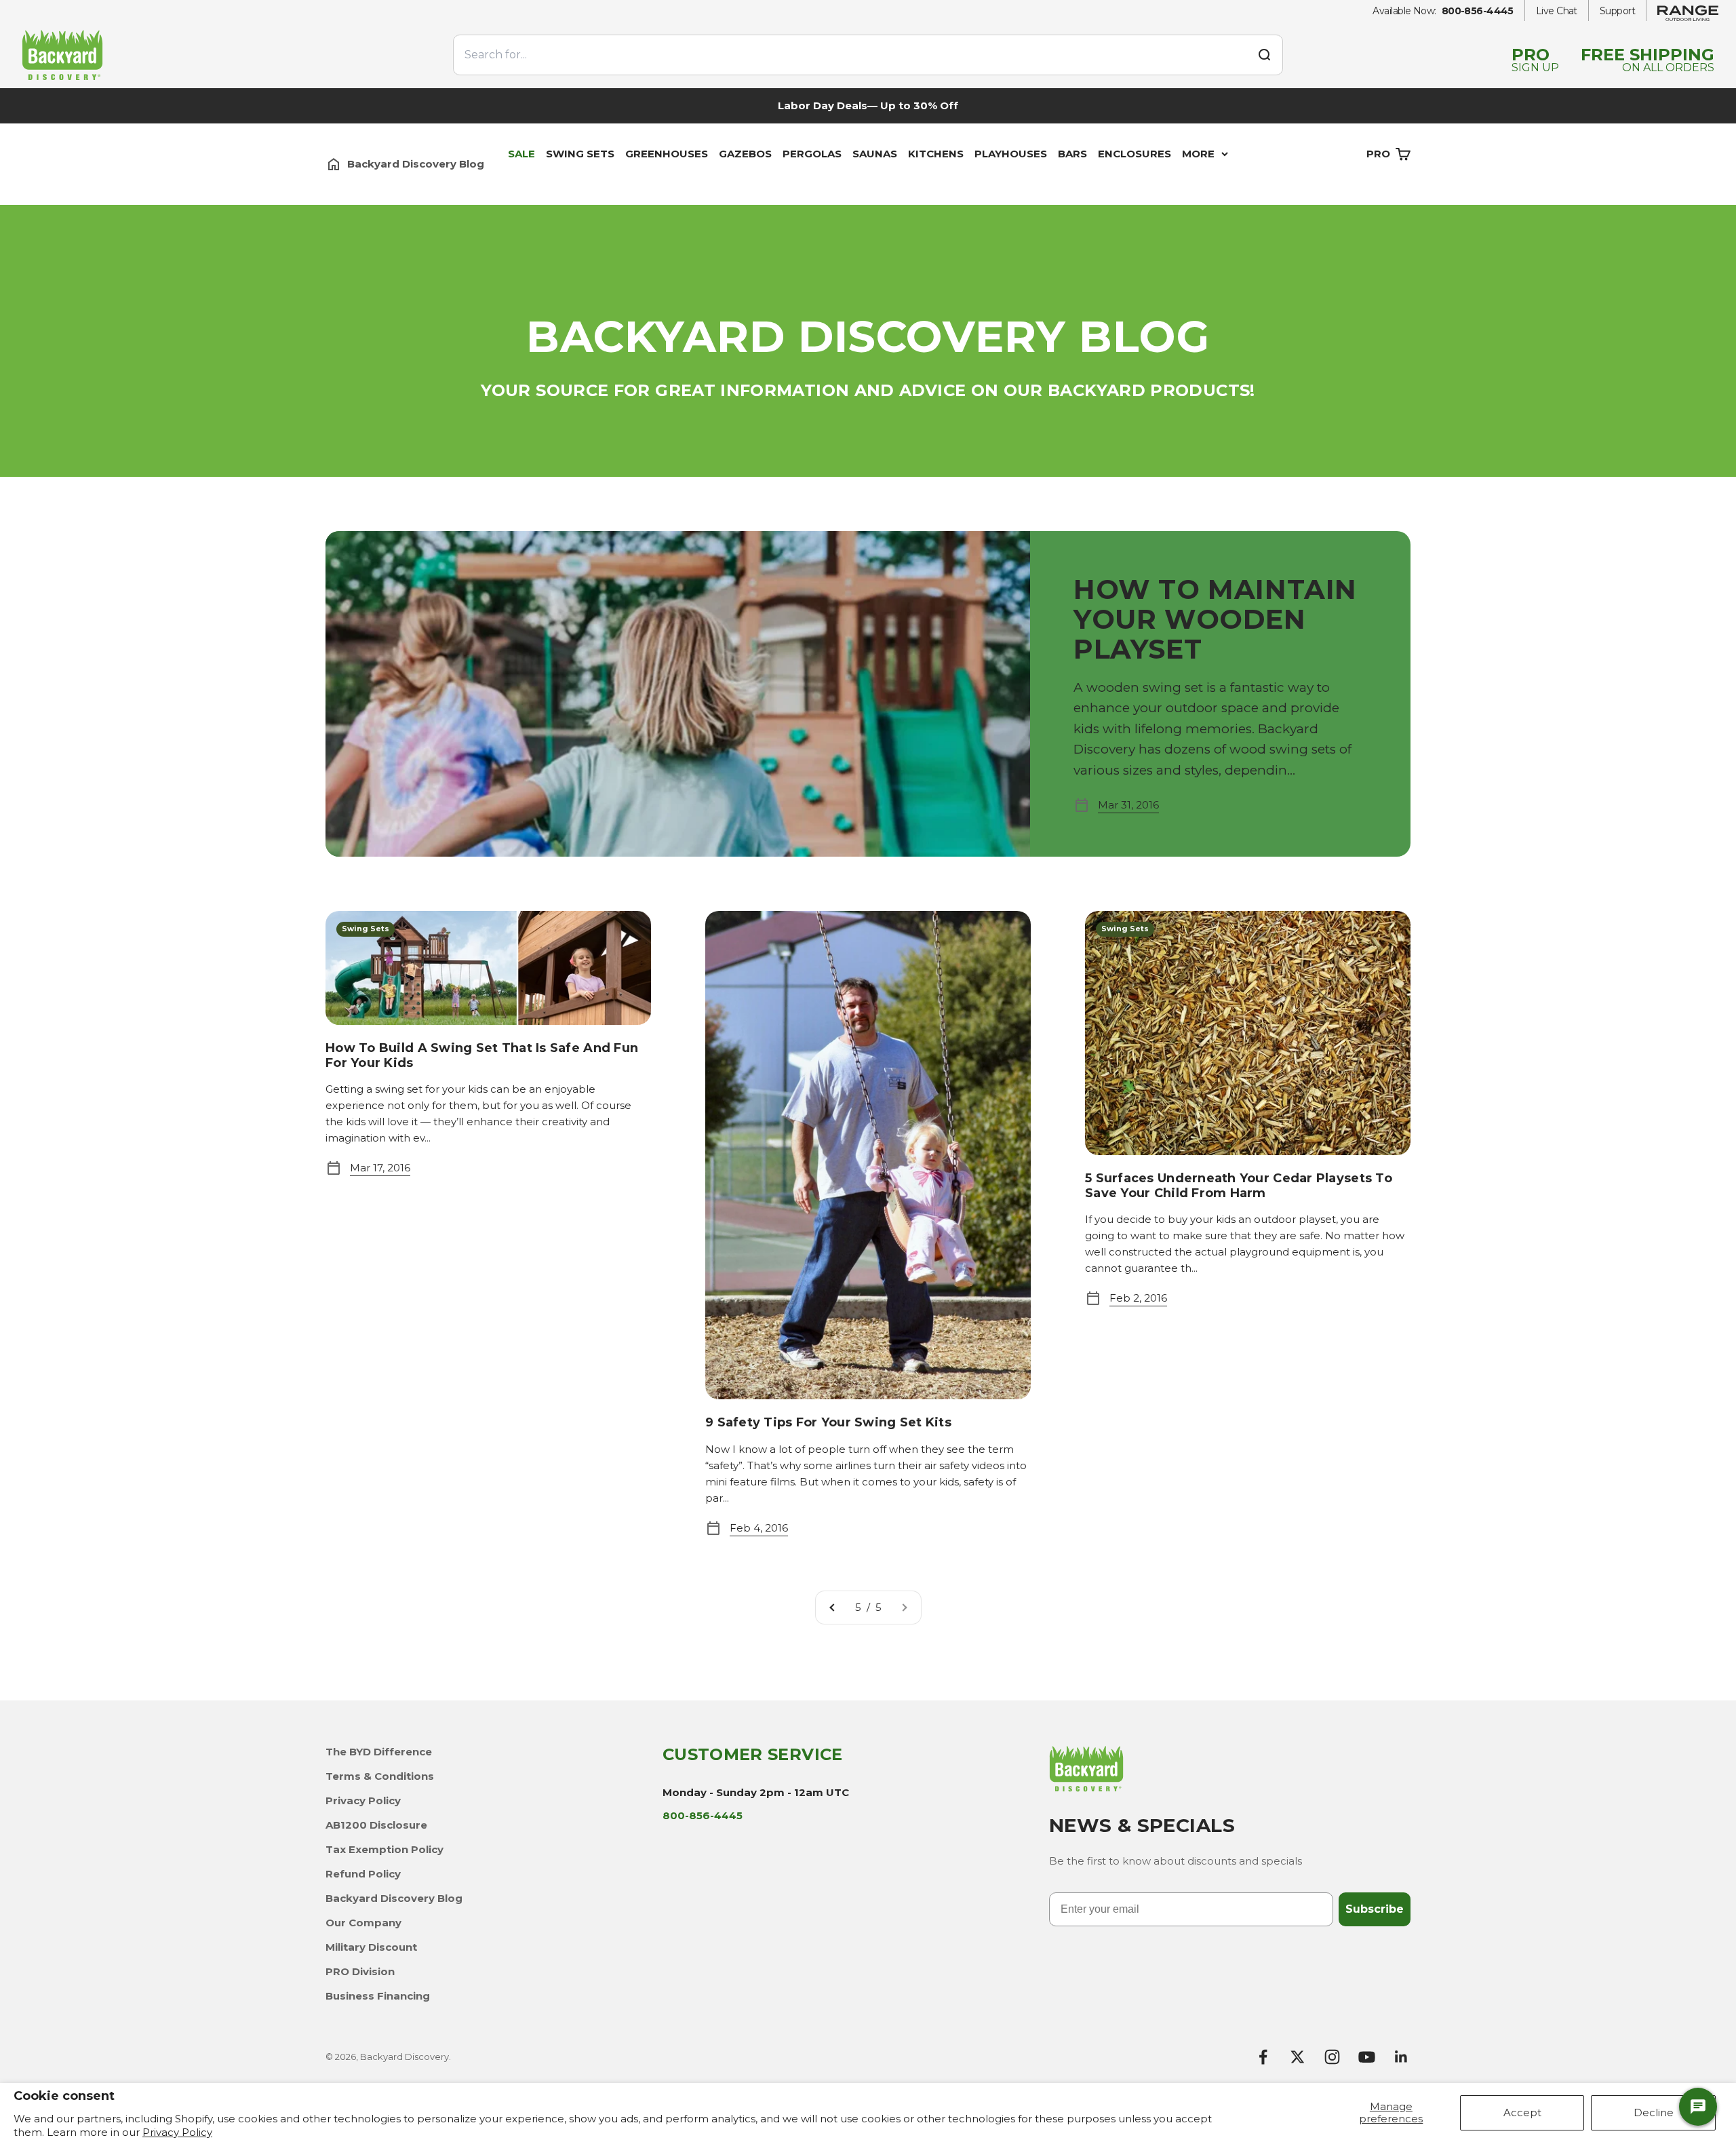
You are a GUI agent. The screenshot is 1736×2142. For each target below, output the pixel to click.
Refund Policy (363, 1874)
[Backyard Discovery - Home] (229, 55)
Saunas (875, 154)
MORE (1198, 154)
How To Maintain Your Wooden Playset (1215, 619)
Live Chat (1557, 11)
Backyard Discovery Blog (394, 1898)
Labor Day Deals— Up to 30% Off (868, 105)
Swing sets (580, 154)
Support (1617, 11)
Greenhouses (667, 154)
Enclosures (1135, 154)
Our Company (363, 1923)
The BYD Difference (379, 1752)
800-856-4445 (1478, 11)
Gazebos (745, 154)
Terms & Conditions (380, 1776)
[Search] (1264, 55)
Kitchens (936, 154)
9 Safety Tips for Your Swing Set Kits (828, 1422)
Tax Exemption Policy (384, 1849)
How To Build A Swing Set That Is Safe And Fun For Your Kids (482, 1055)
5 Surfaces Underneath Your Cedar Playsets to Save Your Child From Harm (1239, 1186)
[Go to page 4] (833, 1608)
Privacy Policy (177, 2132)
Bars (1072, 154)
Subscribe (1375, 1909)
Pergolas (812, 154)
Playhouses (1011, 154)
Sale (521, 154)
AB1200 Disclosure (376, 1825)
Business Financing (378, 1996)
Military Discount (371, 1947)
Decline (1654, 2112)
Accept (1522, 2112)
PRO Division (360, 1971)
